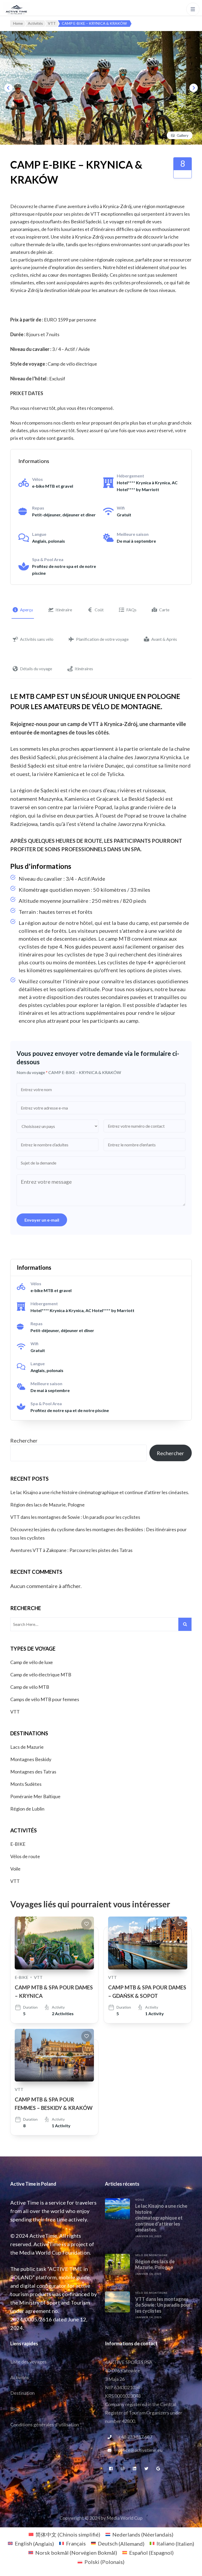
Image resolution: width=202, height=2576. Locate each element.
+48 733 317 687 (135, 2437)
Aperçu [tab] (26, 610)
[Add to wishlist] (87, 1924)
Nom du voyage (32, 1072)
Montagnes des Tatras (33, 1772)
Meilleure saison (133, 534)
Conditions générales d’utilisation (45, 2424)
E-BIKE (18, 1844)
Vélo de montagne (151, 2255)
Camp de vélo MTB (30, 1687)
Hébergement (130, 476)
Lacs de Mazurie (27, 1747)
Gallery (183, 135)
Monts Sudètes (26, 1784)
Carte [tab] (164, 610)
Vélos (37, 479)
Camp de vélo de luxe (32, 1662)
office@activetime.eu (140, 2450)
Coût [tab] (99, 610)
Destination (22, 2393)
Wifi (121, 508)
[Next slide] (194, 88)
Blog (15, 2409)
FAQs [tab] (131, 610)
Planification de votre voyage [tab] (102, 639)
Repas (38, 508)
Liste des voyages (28, 2362)
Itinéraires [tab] (84, 669)
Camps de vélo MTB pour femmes (45, 1699)
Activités (19, 2377)
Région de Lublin (27, 1809)
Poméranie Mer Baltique (35, 1796)
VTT (15, 1712)
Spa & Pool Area (48, 559)
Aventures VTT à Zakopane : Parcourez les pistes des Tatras (71, 1550)
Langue (39, 534)
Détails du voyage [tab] (36, 669)
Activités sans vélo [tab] (37, 639)
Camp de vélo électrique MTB (41, 1675)
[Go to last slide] (8, 88)
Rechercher (24, 1440)
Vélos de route (25, 1856)
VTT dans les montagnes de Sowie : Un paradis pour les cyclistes (75, 1517)
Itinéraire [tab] (64, 610)
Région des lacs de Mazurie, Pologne (47, 1505)
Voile (15, 1869)
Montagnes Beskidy (31, 1759)
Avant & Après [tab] (164, 639)
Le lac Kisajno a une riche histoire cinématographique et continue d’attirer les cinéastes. (100, 1492)
